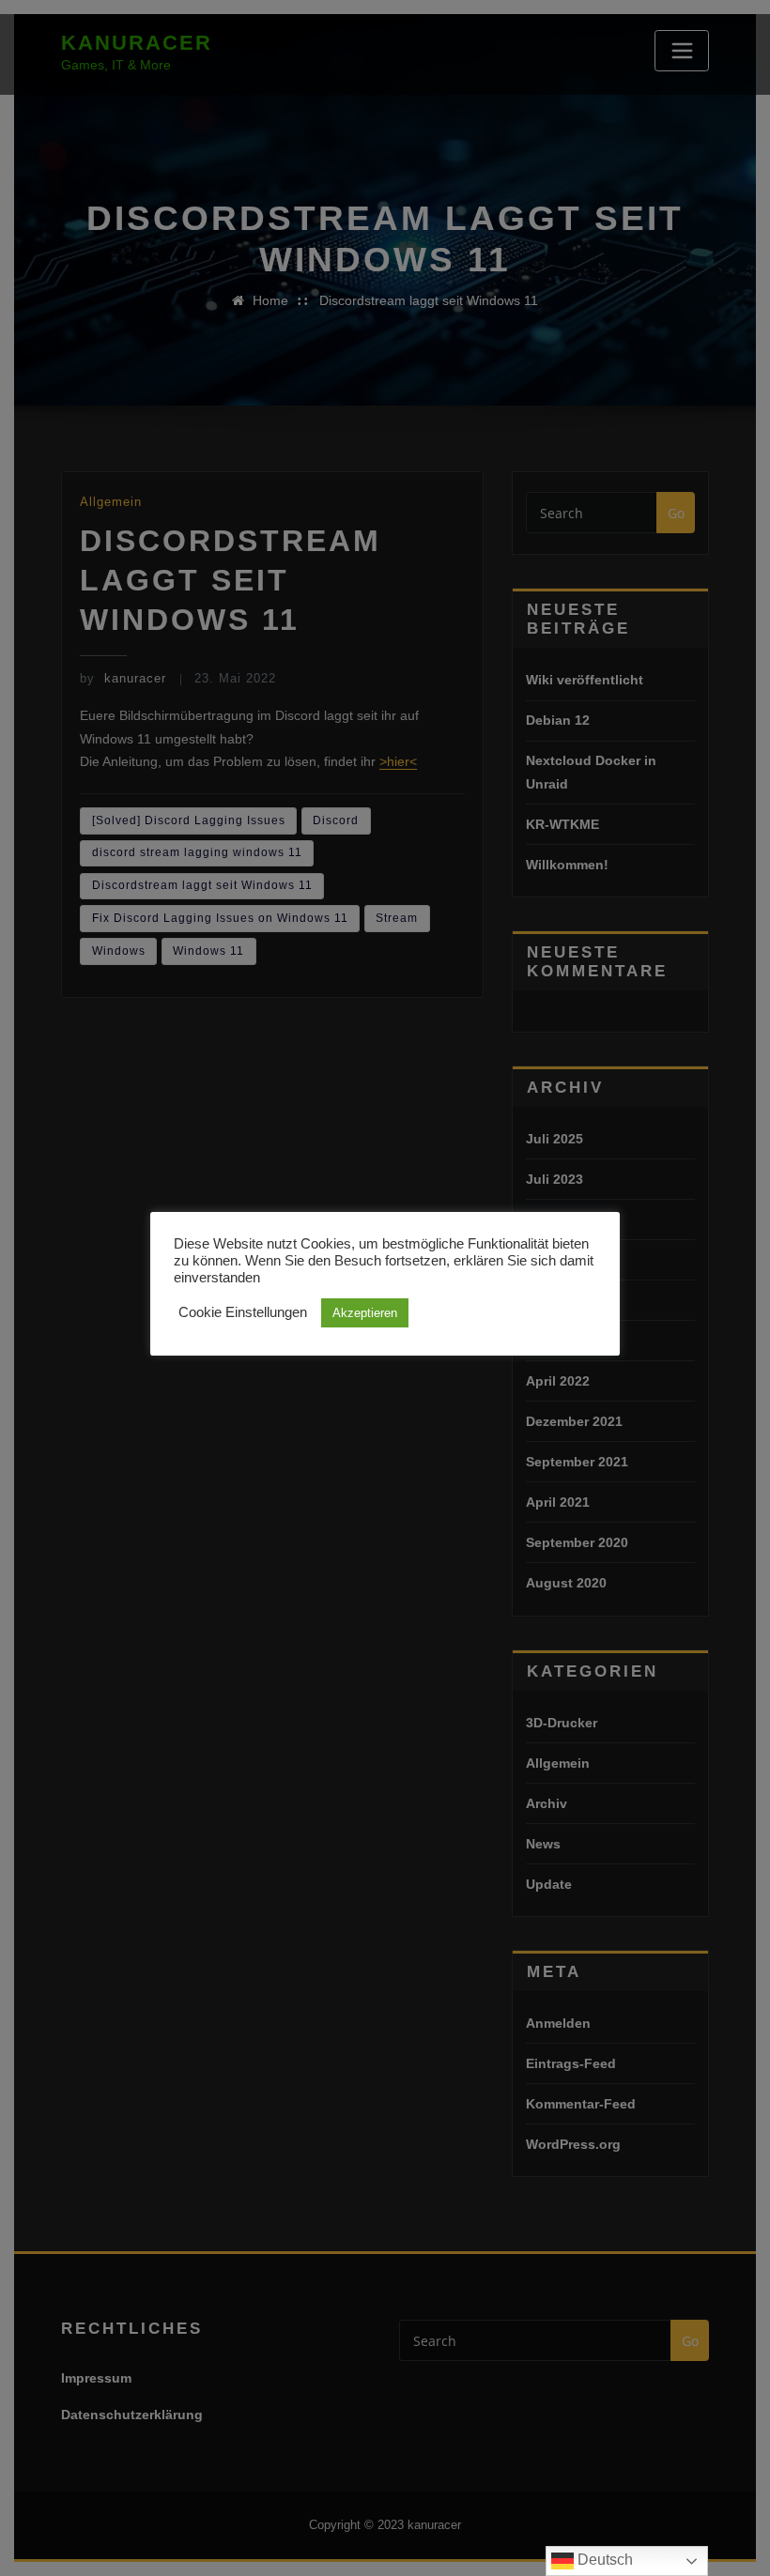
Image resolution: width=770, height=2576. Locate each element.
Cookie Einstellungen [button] (243, 1312)
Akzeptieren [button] (365, 1313)
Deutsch (603, 2560)
